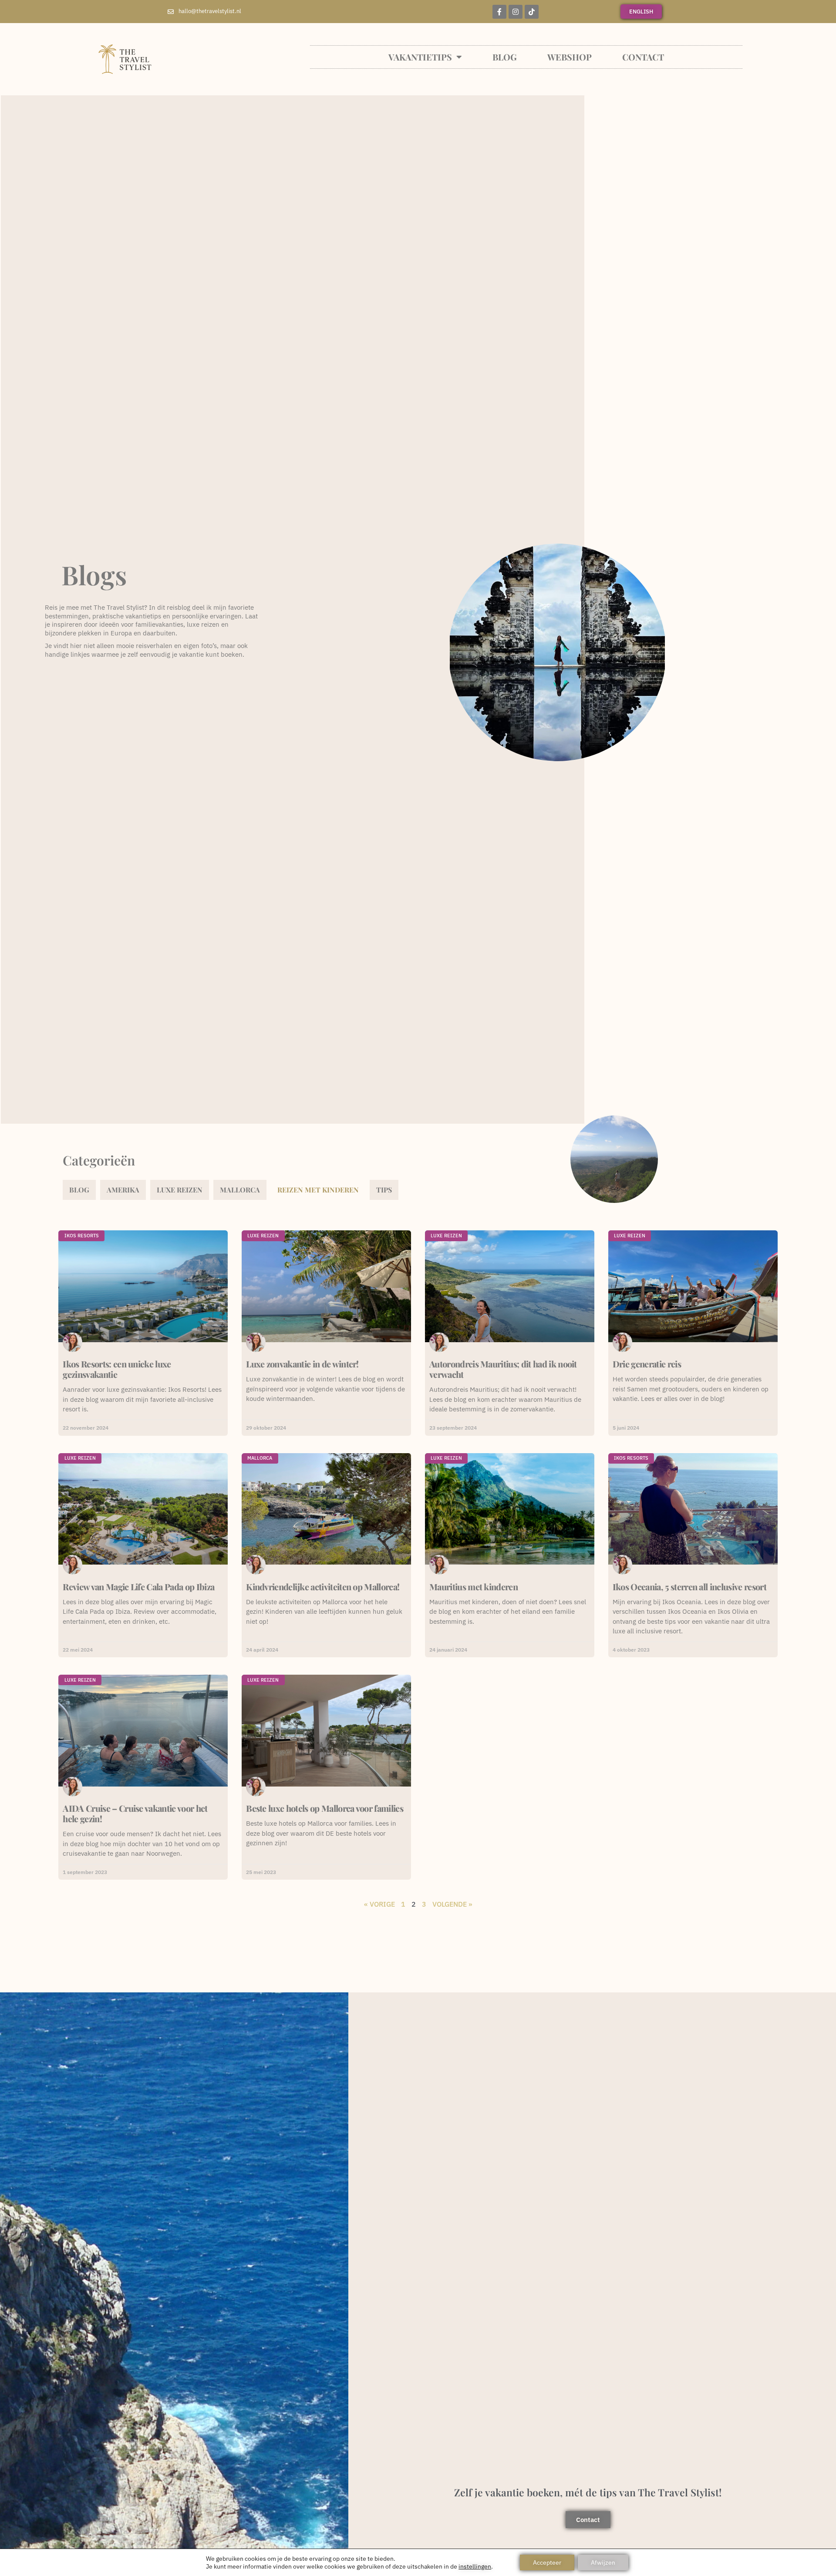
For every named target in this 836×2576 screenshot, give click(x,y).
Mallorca (240, 1190)
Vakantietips (420, 57)
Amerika (123, 1190)
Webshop (570, 57)
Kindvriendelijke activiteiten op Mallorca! (323, 1587)
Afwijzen (603, 2563)
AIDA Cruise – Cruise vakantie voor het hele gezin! (135, 1813)
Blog (505, 57)
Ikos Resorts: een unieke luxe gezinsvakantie (117, 1369)
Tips (384, 1190)
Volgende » (452, 1904)
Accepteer (547, 2563)
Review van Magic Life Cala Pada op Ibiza (138, 1587)
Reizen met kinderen (318, 1190)
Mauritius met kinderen (474, 1587)
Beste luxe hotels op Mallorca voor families (325, 1808)
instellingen (475, 2566)
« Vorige (379, 1904)
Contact (643, 57)
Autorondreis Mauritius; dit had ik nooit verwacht (503, 1369)
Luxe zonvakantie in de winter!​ (302, 1364)
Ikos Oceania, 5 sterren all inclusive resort (689, 1587)
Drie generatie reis (647, 1364)
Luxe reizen (180, 1190)
